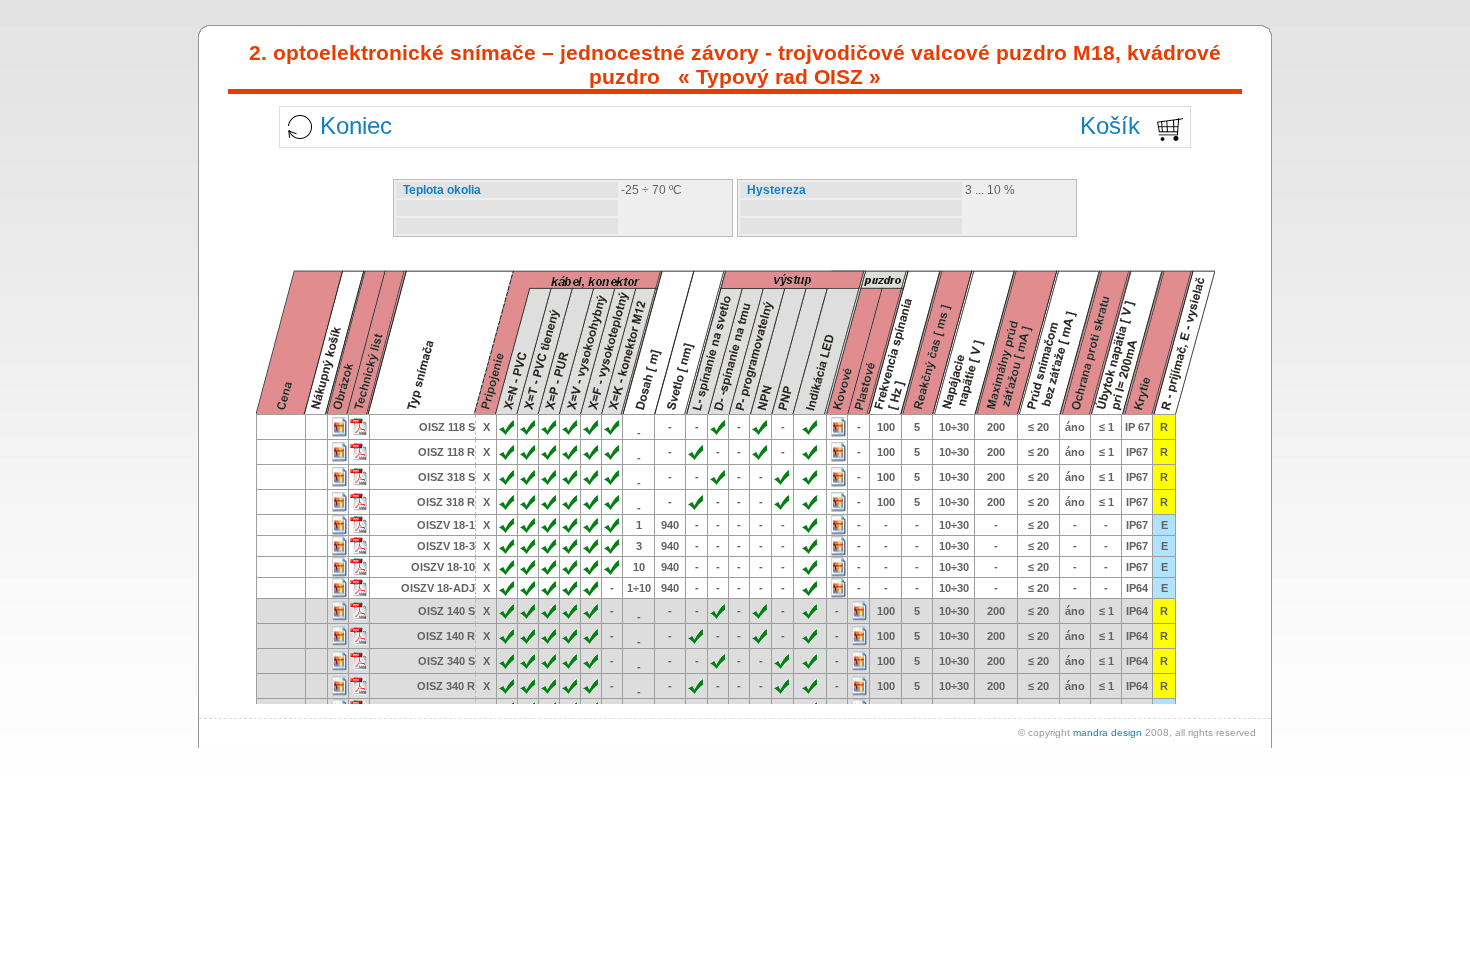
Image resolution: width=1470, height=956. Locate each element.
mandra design (1107, 732)
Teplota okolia (442, 190)
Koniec (356, 125)
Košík (1110, 125)
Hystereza (776, 190)
